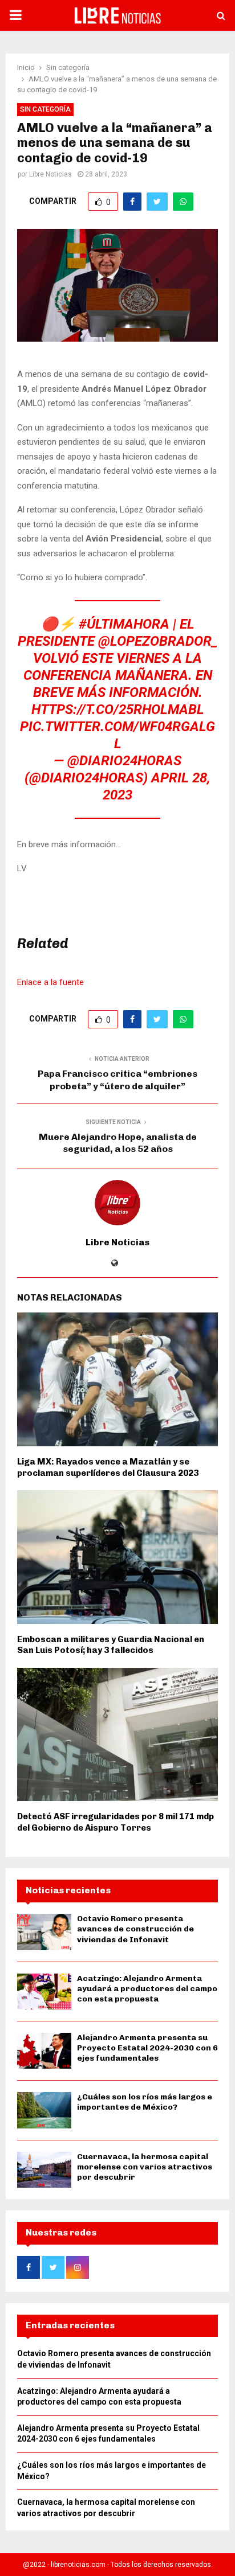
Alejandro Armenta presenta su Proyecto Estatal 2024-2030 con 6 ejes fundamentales (147, 2048)
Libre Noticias (50, 174)
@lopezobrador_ (158, 641)
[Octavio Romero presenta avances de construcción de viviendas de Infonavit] (44, 1932)
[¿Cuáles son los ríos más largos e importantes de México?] (44, 2110)
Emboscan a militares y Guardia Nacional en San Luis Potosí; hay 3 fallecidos (111, 1645)
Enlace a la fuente (50, 982)
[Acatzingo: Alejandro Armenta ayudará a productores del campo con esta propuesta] (44, 1992)
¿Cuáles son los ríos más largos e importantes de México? (145, 2102)
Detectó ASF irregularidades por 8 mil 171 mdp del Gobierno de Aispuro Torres (116, 1822)
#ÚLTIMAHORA (124, 624)
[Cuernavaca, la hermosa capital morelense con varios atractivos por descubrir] (44, 2170)
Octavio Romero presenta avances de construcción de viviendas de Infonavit (135, 1929)
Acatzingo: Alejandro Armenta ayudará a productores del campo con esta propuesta (147, 1989)
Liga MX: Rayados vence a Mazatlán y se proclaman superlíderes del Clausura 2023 (108, 1467)
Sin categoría (45, 109)
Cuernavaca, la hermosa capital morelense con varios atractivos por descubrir (145, 2167)
